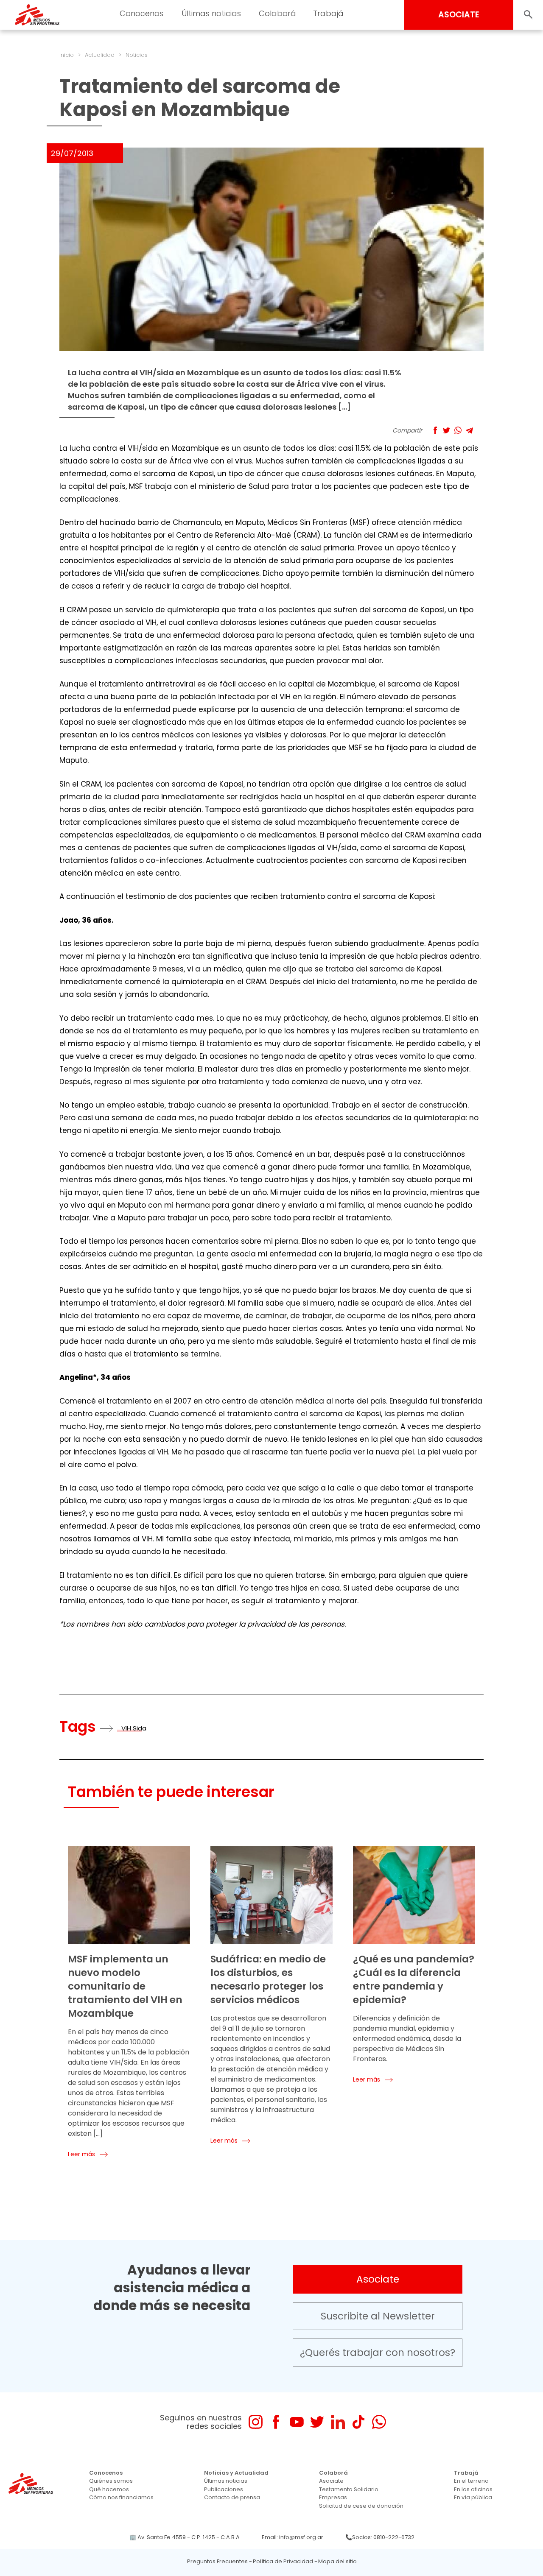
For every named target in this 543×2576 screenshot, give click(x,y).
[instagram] (256, 2422)
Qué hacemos (109, 2489)
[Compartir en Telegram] (469, 430)
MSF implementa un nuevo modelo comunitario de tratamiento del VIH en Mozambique (125, 1986)
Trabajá (466, 2473)
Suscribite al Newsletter (378, 2316)
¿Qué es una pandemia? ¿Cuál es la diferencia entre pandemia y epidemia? (414, 1979)
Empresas (333, 2497)
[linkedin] (338, 2422)
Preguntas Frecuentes (217, 2561)
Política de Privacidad (283, 2561)
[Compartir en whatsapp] (458, 430)
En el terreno (471, 2481)
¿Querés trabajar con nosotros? (378, 2353)
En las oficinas (473, 2489)
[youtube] (297, 2422)
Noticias (137, 55)
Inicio (67, 55)
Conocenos (106, 2473)
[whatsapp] (379, 2422)
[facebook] (276, 2422)
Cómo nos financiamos (121, 2497)
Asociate (378, 2279)
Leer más (81, 2154)
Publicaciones (224, 2489)
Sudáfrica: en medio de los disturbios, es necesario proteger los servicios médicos (268, 1979)
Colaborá (333, 2473)
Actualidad (100, 55)
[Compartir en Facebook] (435, 430)
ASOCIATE (459, 15)
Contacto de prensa (232, 2497)
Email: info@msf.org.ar (292, 2537)
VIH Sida (134, 1728)
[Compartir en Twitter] (446, 430)
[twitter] (317, 2422)
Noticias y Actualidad (236, 2473)
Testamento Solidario (349, 2489)
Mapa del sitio (337, 2561)
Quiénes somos (111, 2481)
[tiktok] (358, 2422)
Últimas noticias (226, 2481)
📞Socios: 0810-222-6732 (380, 2537)
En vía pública (473, 2497)
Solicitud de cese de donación (361, 2506)
